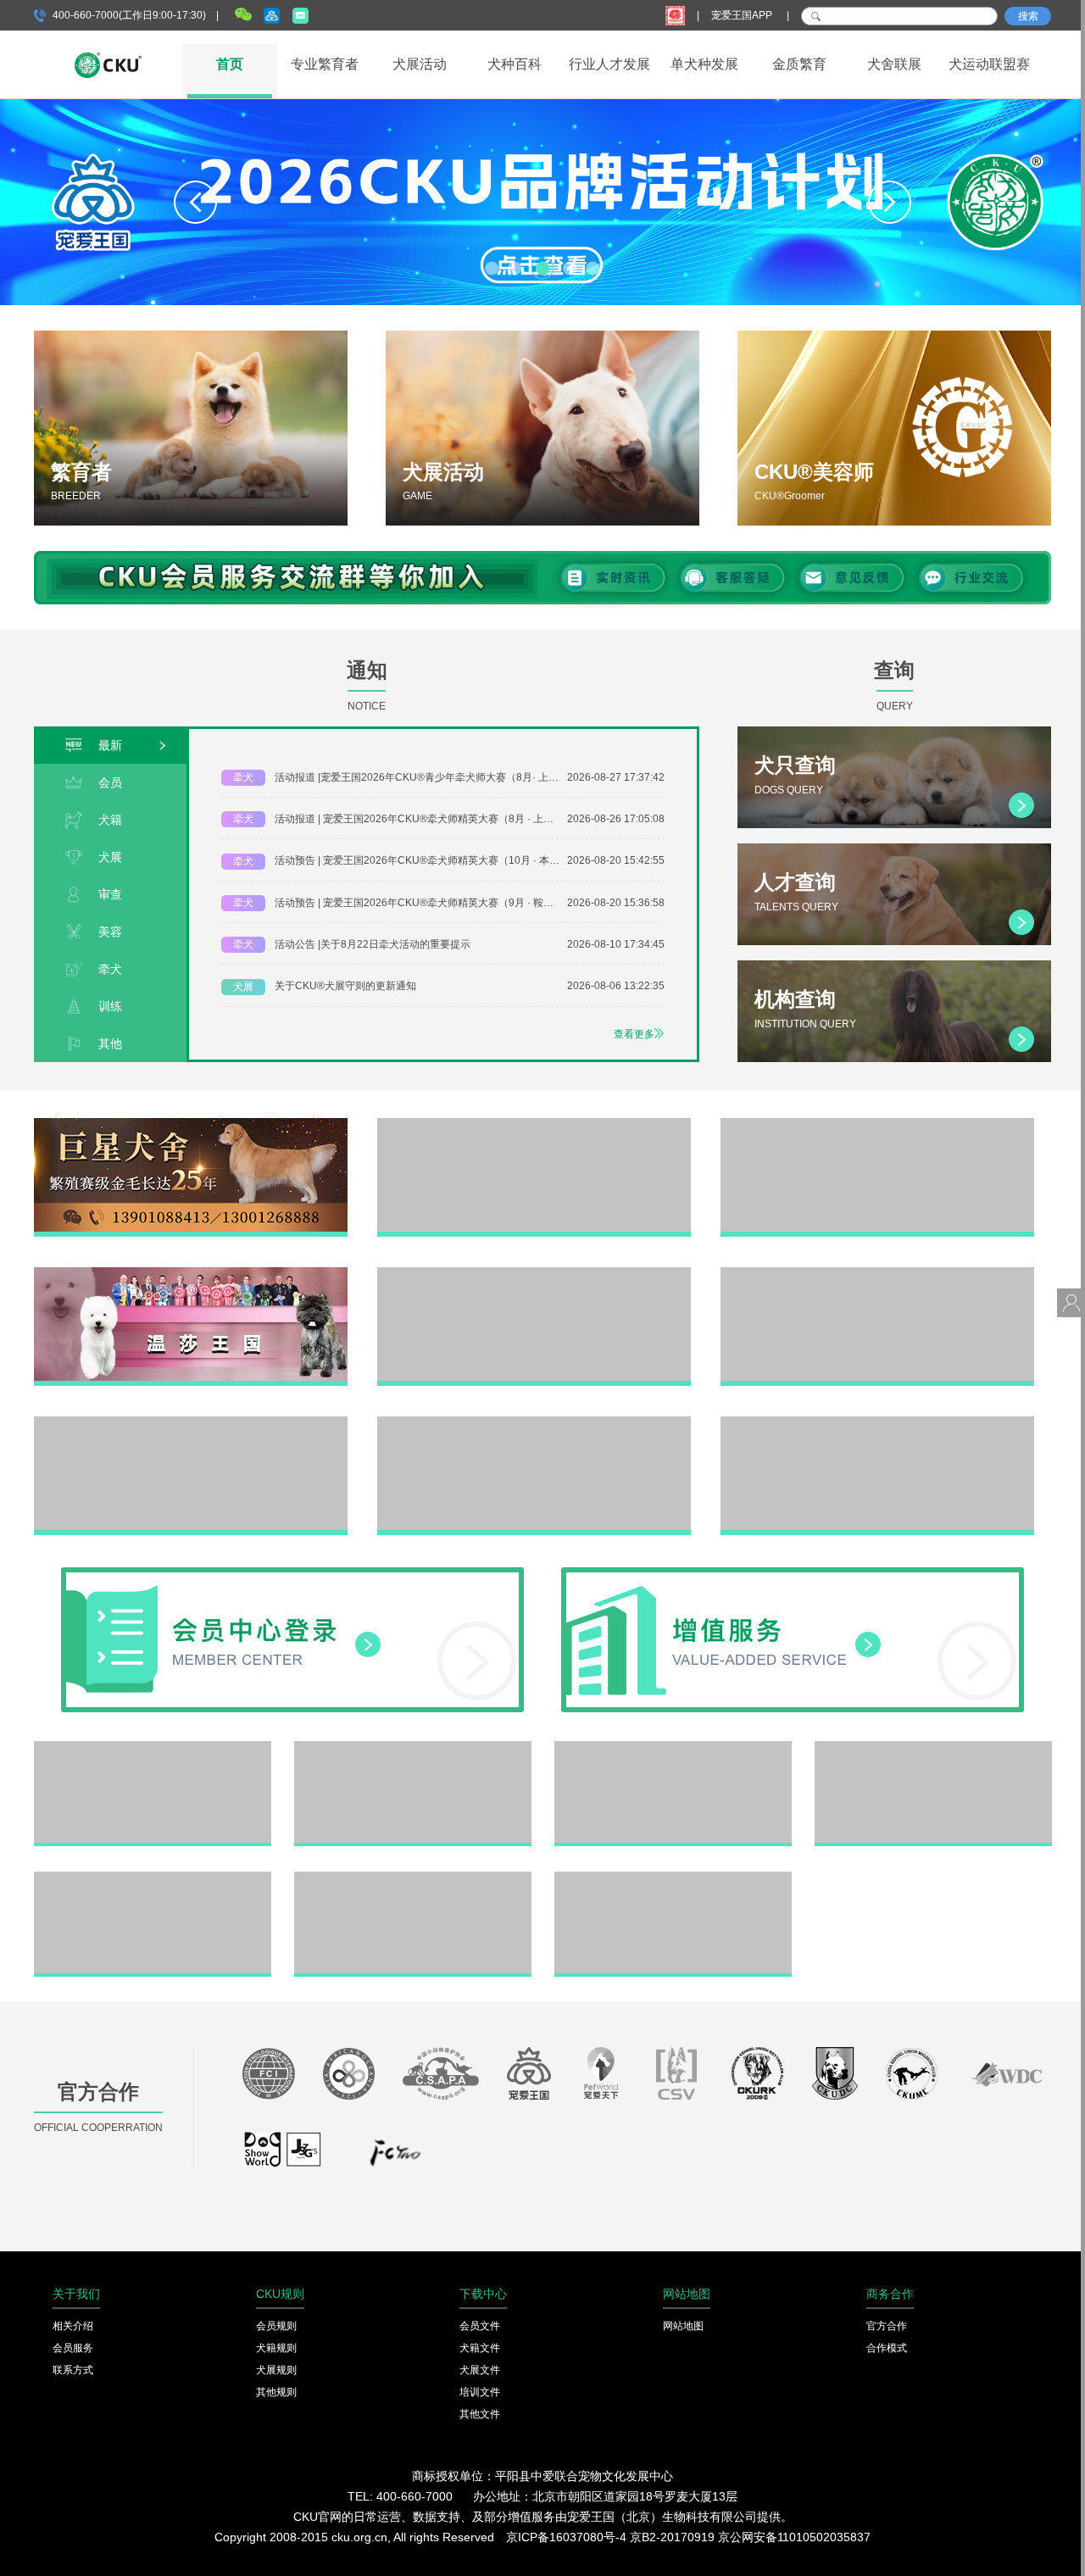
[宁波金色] (933, 1747)
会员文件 (480, 2326)
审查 (110, 894)
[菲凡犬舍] (534, 1124)
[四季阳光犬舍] (153, 1747)
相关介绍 (73, 2326)
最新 (110, 745)
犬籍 (110, 820)
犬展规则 (276, 2370)
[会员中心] (292, 1573)
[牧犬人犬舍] (877, 1273)
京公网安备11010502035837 (794, 2537)
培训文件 (480, 2392)
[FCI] (269, 2078)
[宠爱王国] (529, 2078)
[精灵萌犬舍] (877, 1124)
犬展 (110, 857)
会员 (110, 782)
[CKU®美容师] (894, 428)
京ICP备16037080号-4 (566, 2537)
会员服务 (73, 2348)
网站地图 (683, 2326)
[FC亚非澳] (349, 2078)
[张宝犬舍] (413, 1878)
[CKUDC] (835, 2078)
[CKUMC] (912, 2078)
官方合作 (887, 2326)
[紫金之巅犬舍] (153, 1878)
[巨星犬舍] (191, 1124)
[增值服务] (793, 1573)
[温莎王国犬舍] (191, 1273)
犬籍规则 (276, 2348)
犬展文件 (480, 2370)
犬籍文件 (480, 2348)
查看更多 (634, 1034)
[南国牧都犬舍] (877, 1422)
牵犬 (110, 969)
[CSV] (677, 2078)
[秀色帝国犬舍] (534, 1273)
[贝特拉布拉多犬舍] (673, 1747)
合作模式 (887, 2348)
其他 (110, 1043)
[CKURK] (758, 2078)
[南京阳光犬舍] (534, 1422)
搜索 (1028, 16)
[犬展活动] (542, 428)
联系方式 (73, 2370)
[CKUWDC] (1007, 2078)
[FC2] (395, 2157)
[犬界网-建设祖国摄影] (284, 2157)
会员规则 (276, 2326)
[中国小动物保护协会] (441, 2078)
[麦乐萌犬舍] (191, 1422)
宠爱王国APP (743, 15)
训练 (110, 1006)
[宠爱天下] (601, 2078)
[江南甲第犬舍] (413, 1747)
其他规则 (276, 2392)
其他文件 (480, 2414)
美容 (110, 932)
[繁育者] (191, 428)
